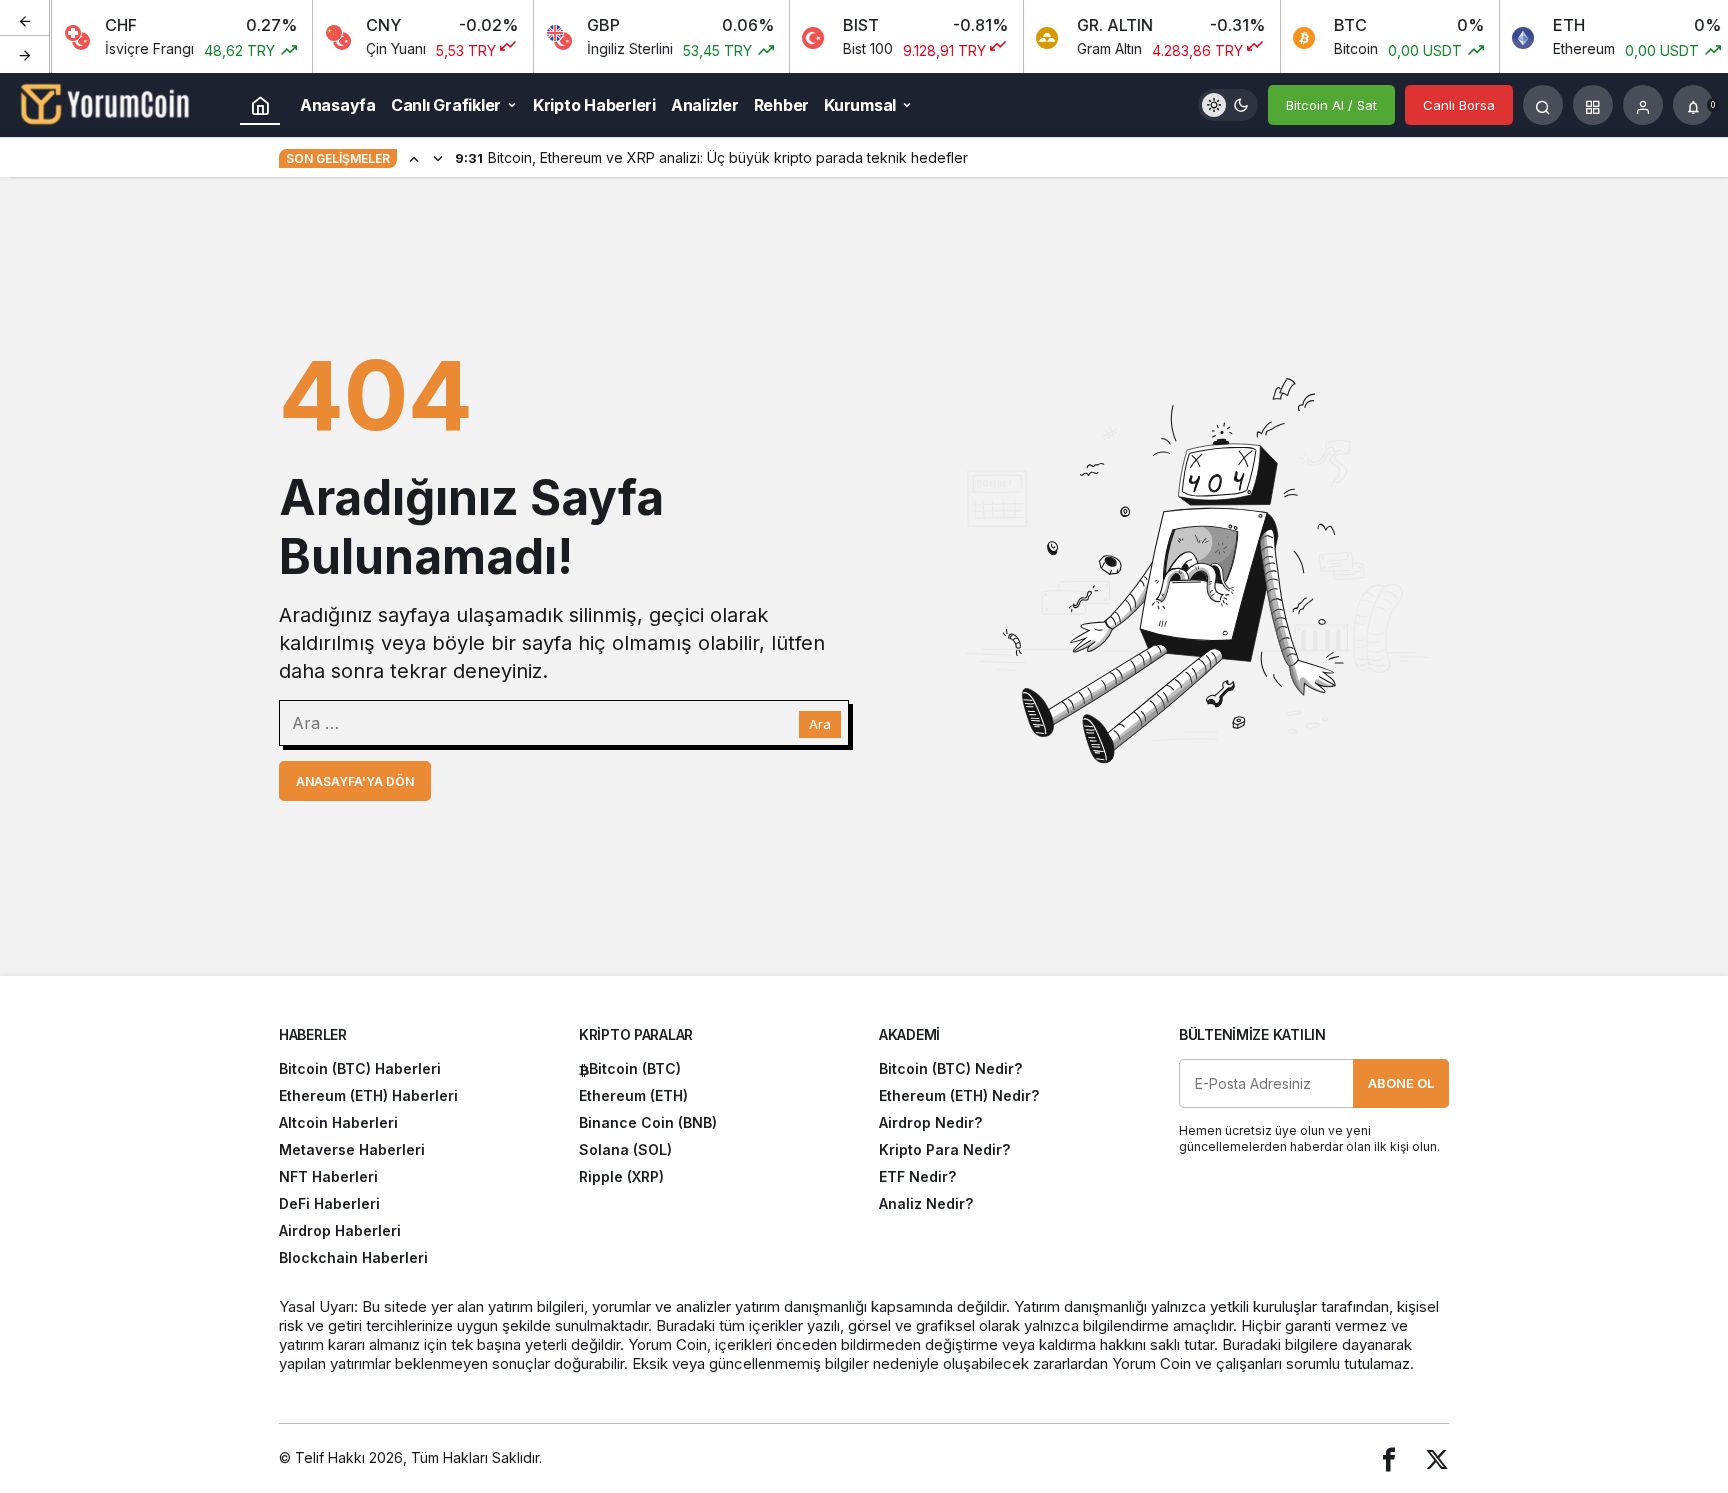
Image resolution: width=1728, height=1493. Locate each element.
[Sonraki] (25, 54)
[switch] (1228, 105)
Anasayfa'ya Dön (355, 781)
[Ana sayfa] (260, 105)
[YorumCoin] (105, 103)
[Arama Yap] (1543, 105)
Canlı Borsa (1459, 105)
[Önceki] (25, 19)
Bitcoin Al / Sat (1331, 105)
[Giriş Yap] (1643, 105)
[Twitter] (1437, 1458)
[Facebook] (1389, 1458)
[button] (1593, 105)
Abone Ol (1401, 1083)
